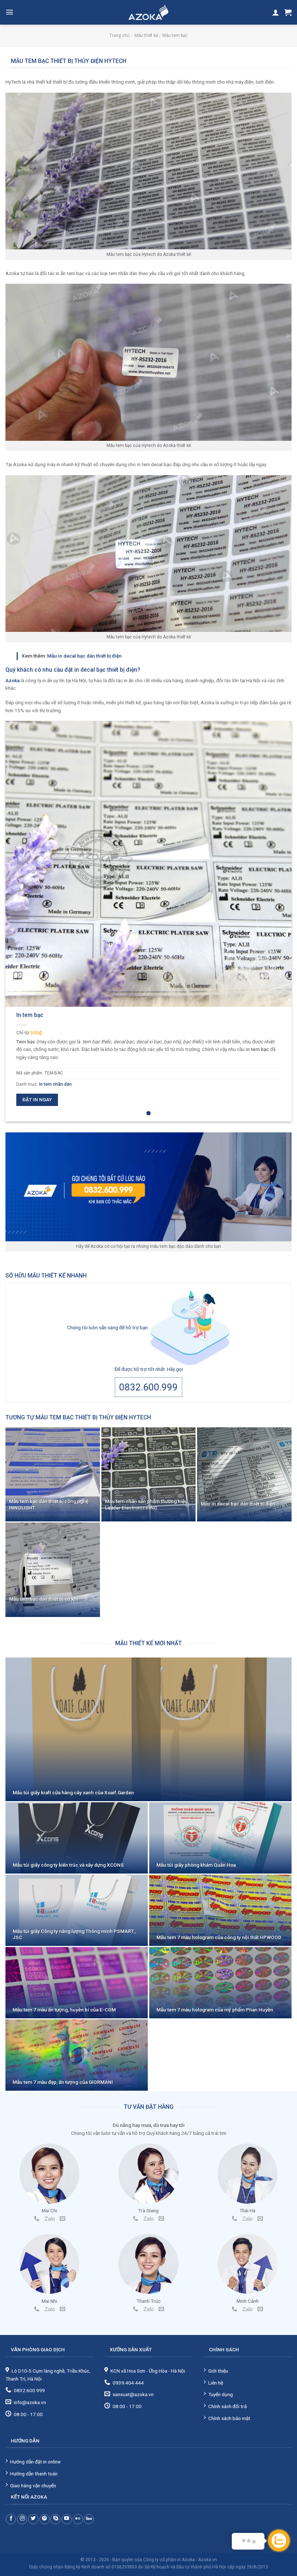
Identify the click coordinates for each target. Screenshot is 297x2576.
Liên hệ (216, 2383)
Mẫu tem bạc (175, 35)
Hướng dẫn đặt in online (35, 2462)
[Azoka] (148, 12)
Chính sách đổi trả (227, 2406)
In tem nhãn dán (55, 1084)
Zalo (50, 2219)
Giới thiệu (218, 2371)
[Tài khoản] (276, 12)
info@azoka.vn (30, 2402)
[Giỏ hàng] (288, 12)
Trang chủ (120, 35)
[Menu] (10, 12)
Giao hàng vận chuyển (33, 2486)
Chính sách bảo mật (229, 2418)
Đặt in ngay (37, 1100)
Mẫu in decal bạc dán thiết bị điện (84, 656)
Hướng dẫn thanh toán (34, 2474)
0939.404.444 (128, 2383)
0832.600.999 (148, 1387)
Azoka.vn (208, 2560)
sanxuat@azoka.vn (133, 2394)
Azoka (12, 680)
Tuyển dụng (221, 2394)
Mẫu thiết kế (146, 35)
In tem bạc (30, 1015)
